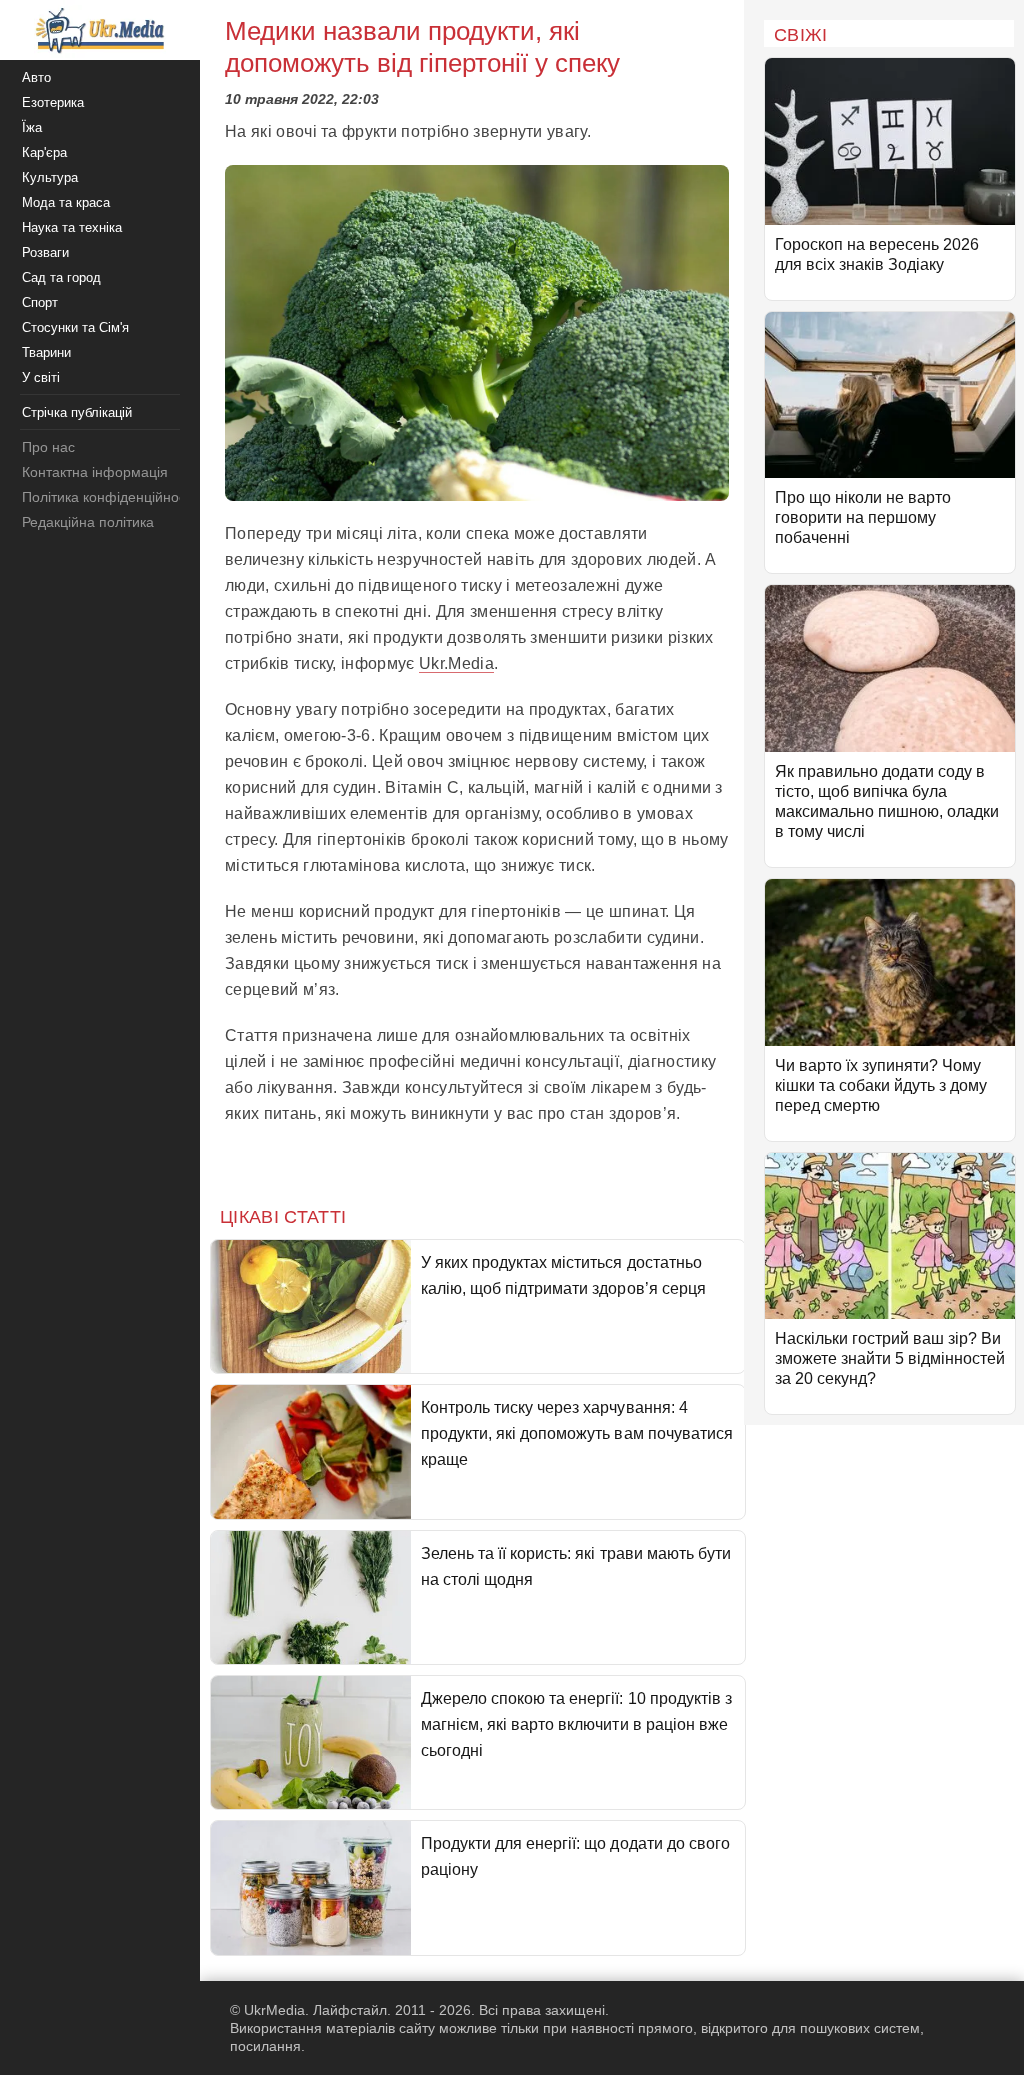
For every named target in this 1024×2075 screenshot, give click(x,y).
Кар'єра (44, 152)
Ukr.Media (456, 663)
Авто (36, 77)
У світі (41, 377)
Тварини (46, 352)
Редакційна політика (88, 522)
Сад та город (61, 277)
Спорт (40, 302)
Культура (50, 177)
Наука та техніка (72, 227)
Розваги (45, 252)
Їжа (32, 127)
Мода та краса (66, 202)
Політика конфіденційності (108, 497)
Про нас (48, 447)
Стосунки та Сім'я (75, 327)
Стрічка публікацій (77, 412)
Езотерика (53, 102)
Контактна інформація (95, 472)
